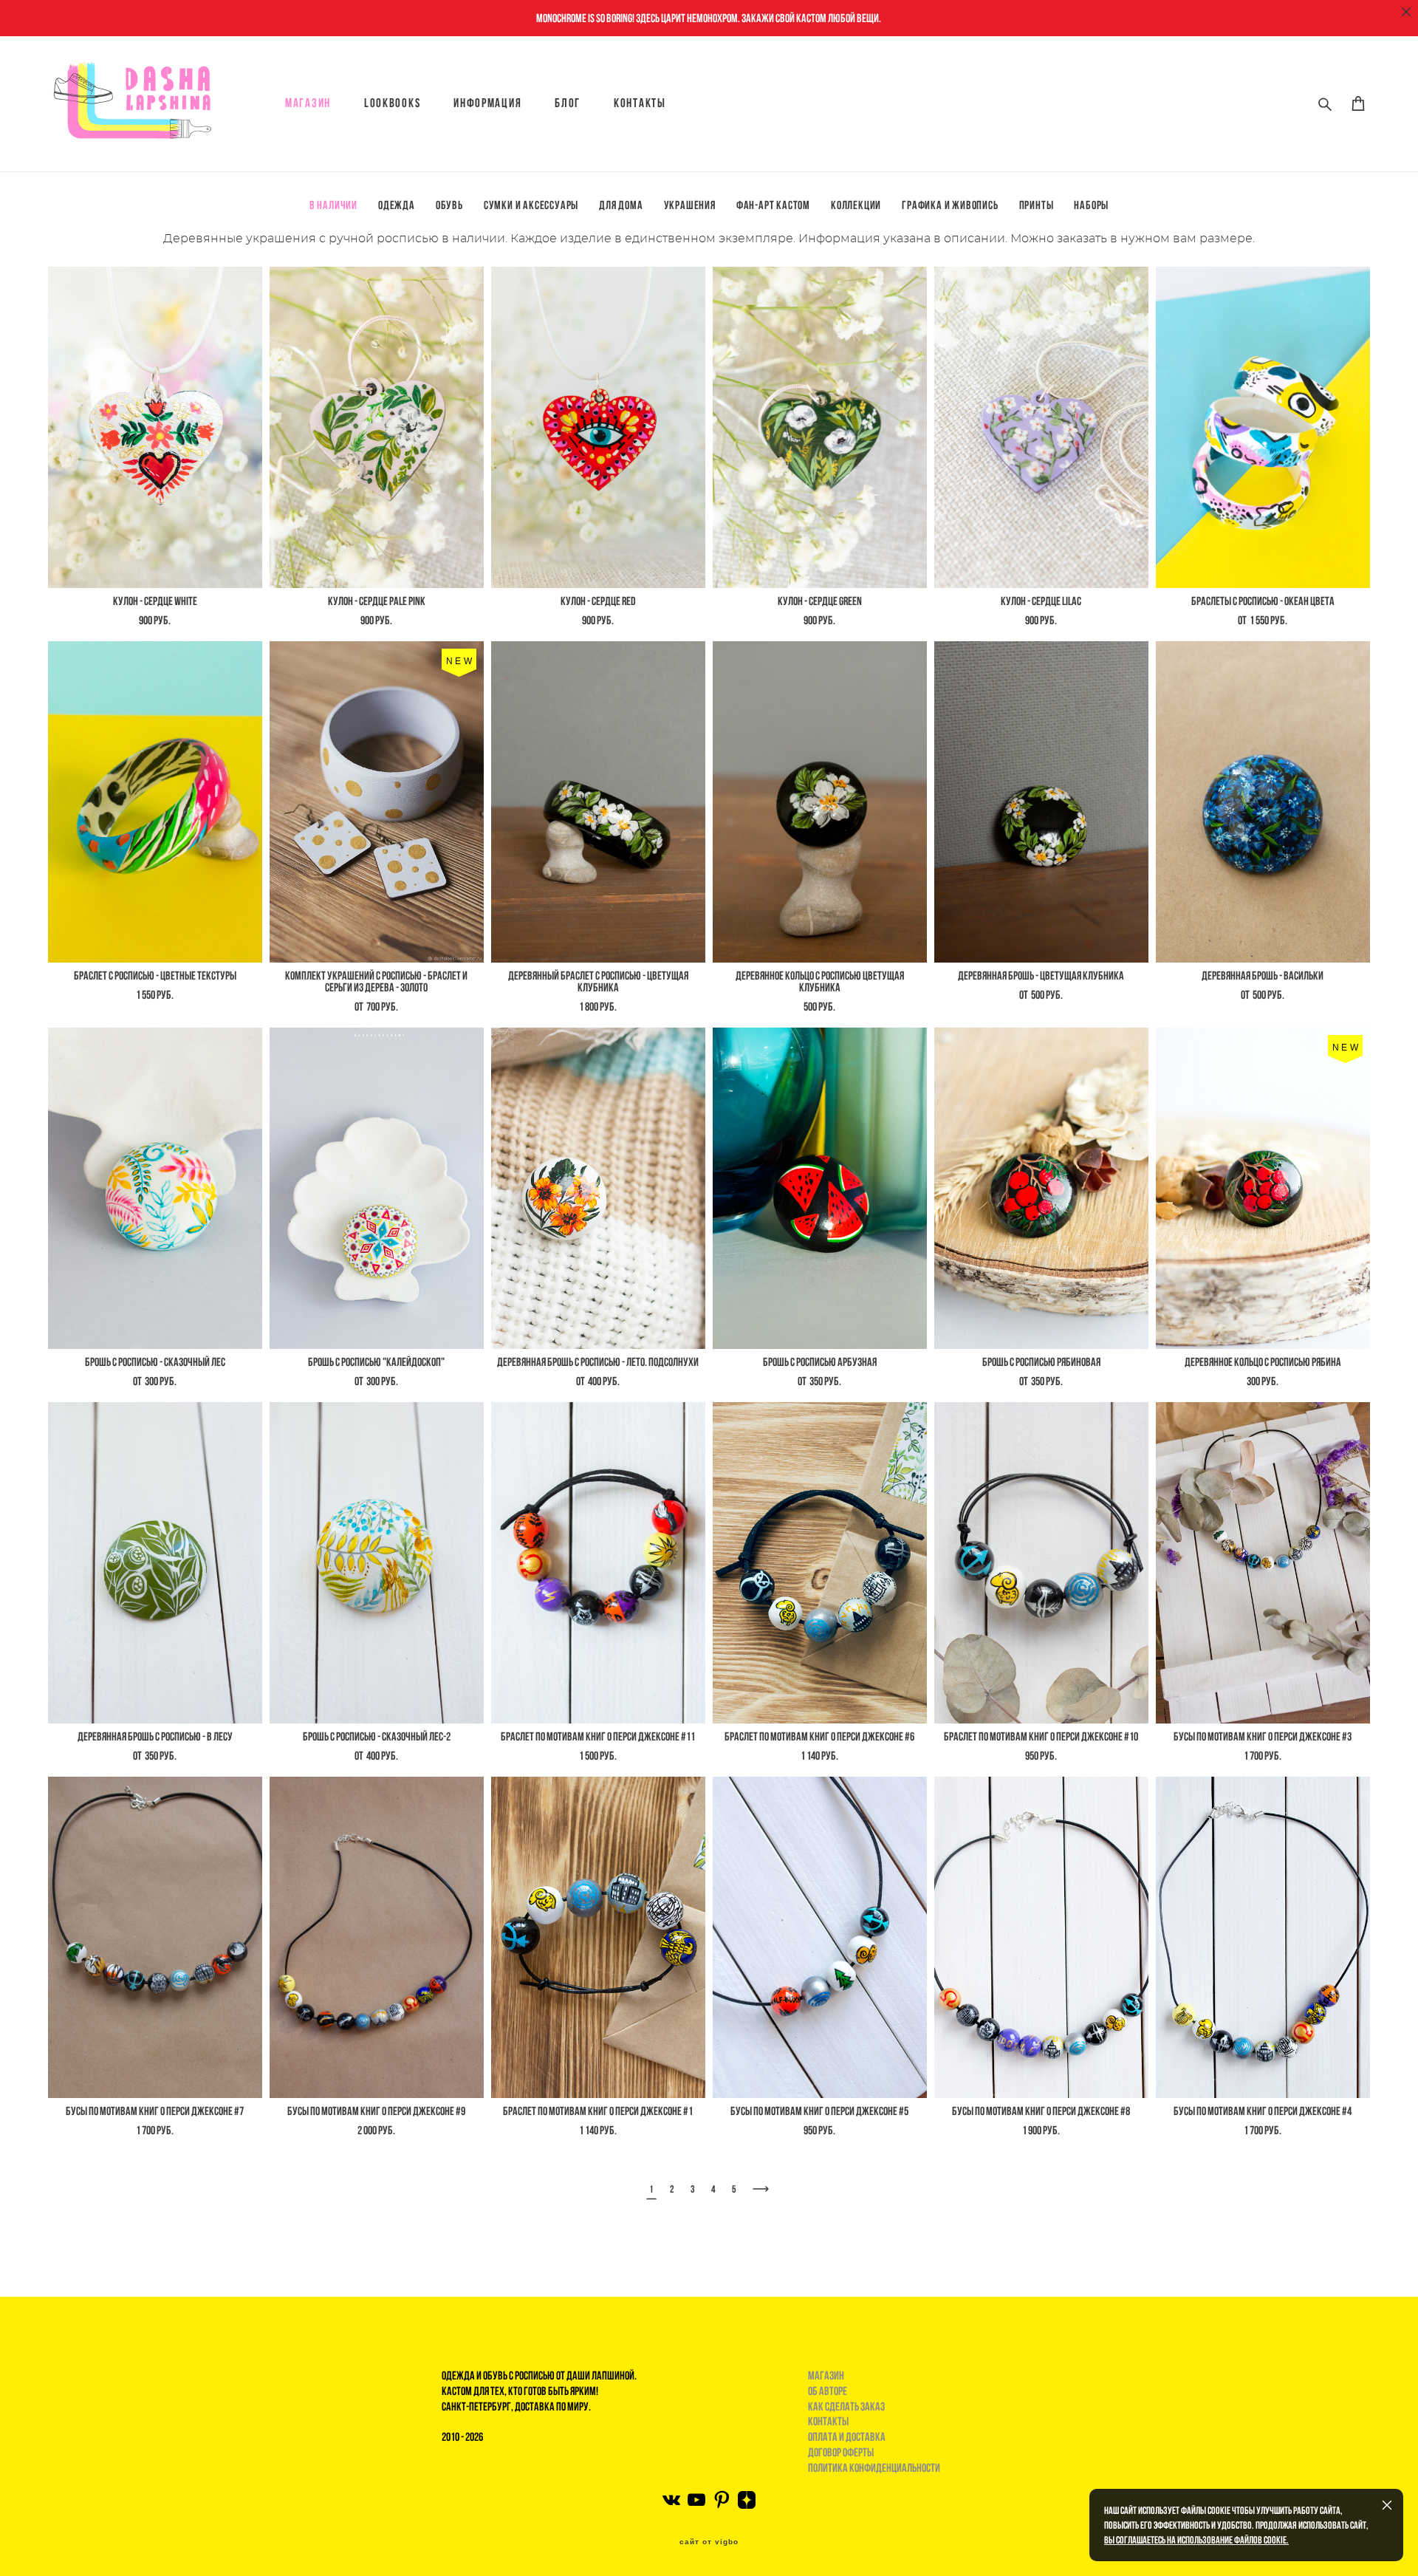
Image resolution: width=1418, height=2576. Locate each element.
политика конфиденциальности (874, 2468)
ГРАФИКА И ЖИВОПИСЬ (950, 205)
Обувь (449, 205)
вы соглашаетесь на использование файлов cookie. (1196, 2540)
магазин (826, 2375)
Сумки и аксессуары (531, 205)
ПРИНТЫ (1037, 205)
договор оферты (841, 2452)
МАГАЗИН (308, 103)
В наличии (333, 205)
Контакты (640, 103)
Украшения (690, 205)
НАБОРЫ (1091, 205)
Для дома (621, 205)
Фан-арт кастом (773, 205)
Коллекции (856, 205)
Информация (487, 103)
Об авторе (828, 2391)
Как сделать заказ (846, 2406)
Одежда (397, 205)
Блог (568, 103)
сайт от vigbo (709, 2542)
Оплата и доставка (847, 2437)
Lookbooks (392, 103)
